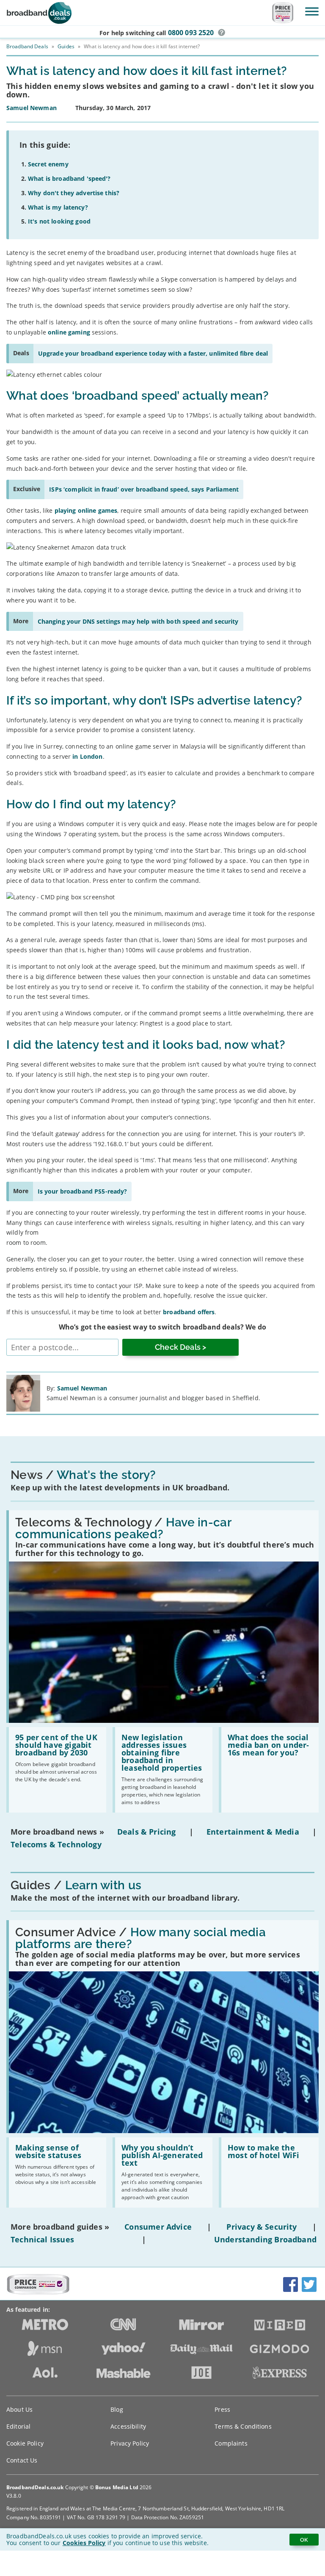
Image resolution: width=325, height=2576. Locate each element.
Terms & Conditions (243, 2426)
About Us (19, 2409)
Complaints (231, 2443)
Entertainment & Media (253, 1832)
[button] (222, 33)
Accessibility (128, 2426)
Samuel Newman (82, 1388)
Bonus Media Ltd (117, 2487)
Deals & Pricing (147, 1832)
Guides (66, 46)
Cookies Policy (84, 2543)
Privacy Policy (130, 2443)
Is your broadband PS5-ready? (83, 1191)
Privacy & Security (262, 2227)
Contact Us (22, 2460)
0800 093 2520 (191, 33)
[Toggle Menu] (312, 11)
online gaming (69, 332)
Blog (117, 2409)
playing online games (86, 510)
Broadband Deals (27, 46)
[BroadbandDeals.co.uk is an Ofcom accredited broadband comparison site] (38, 2292)
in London (87, 756)
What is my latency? (58, 207)
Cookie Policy (25, 2443)
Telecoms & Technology (56, 1844)
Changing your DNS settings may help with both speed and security (138, 621)
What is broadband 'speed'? (69, 178)
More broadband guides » (60, 2227)
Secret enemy (48, 164)
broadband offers (189, 1312)
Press (222, 2409)
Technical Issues (42, 2239)
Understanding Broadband (265, 2239)
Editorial (18, 2426)
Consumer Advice (158, 2227)
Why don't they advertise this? (74, 193)
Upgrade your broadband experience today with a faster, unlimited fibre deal (153, 353)
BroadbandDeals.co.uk (35, 2487)
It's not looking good (59, 221)
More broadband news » (57, 1832)
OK (304, 2540)
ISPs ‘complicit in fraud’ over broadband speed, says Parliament (144, 489)
